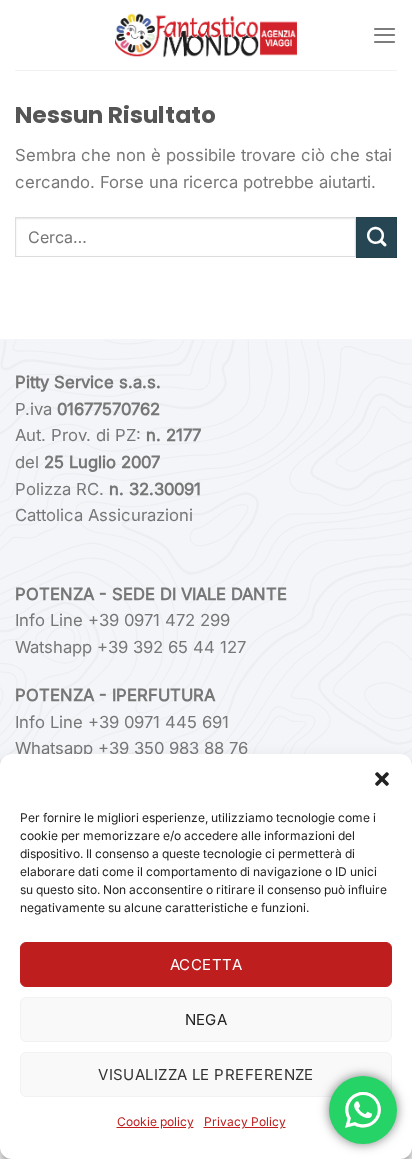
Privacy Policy (245, 1121)
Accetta (206, 964)
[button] (382, 779)
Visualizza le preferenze (206, 1074)
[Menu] (384, 35)
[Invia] (376, 237)
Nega (206, 1019)
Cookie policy (155, 1121)
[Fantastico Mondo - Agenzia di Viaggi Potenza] (206, 35)
